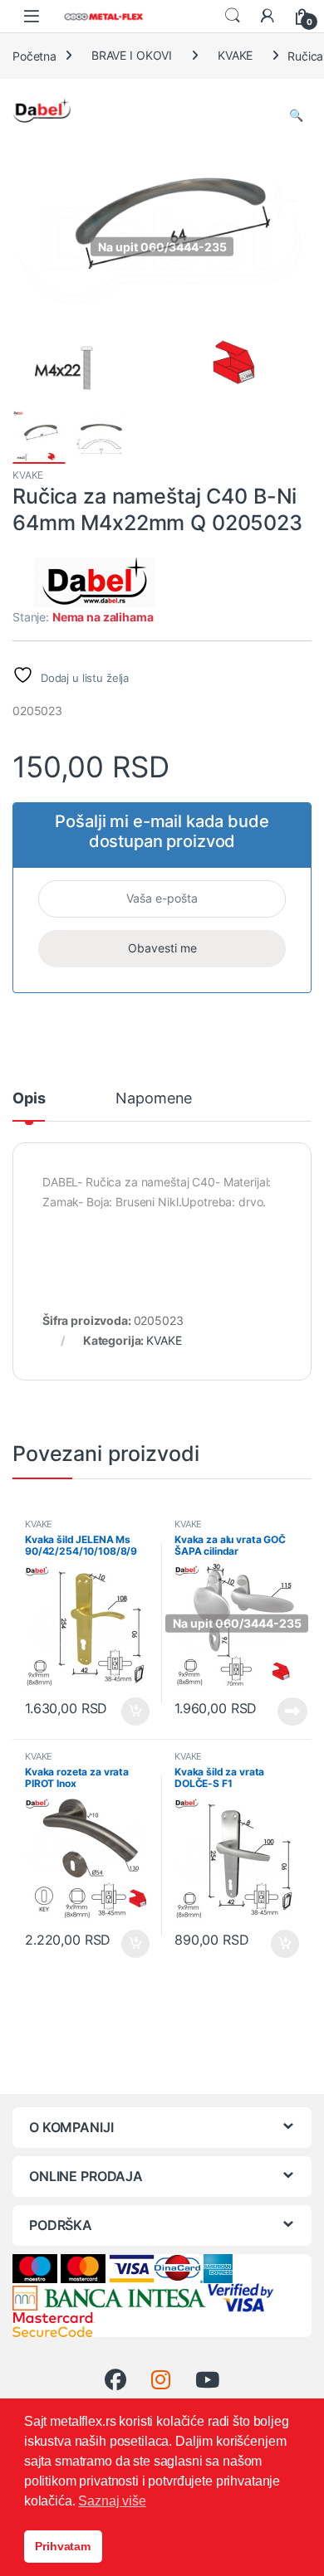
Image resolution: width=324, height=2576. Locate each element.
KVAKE (235, 55)
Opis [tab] (29, 1099)
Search (233, 16)
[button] (296, 115)
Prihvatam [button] (63, 2546)
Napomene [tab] (154, 1099)
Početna (34, 55)
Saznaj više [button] (112, 2501)
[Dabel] (96, 582)
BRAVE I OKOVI (132, 55)
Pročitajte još (282, 1712)
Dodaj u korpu (134, 1712)
